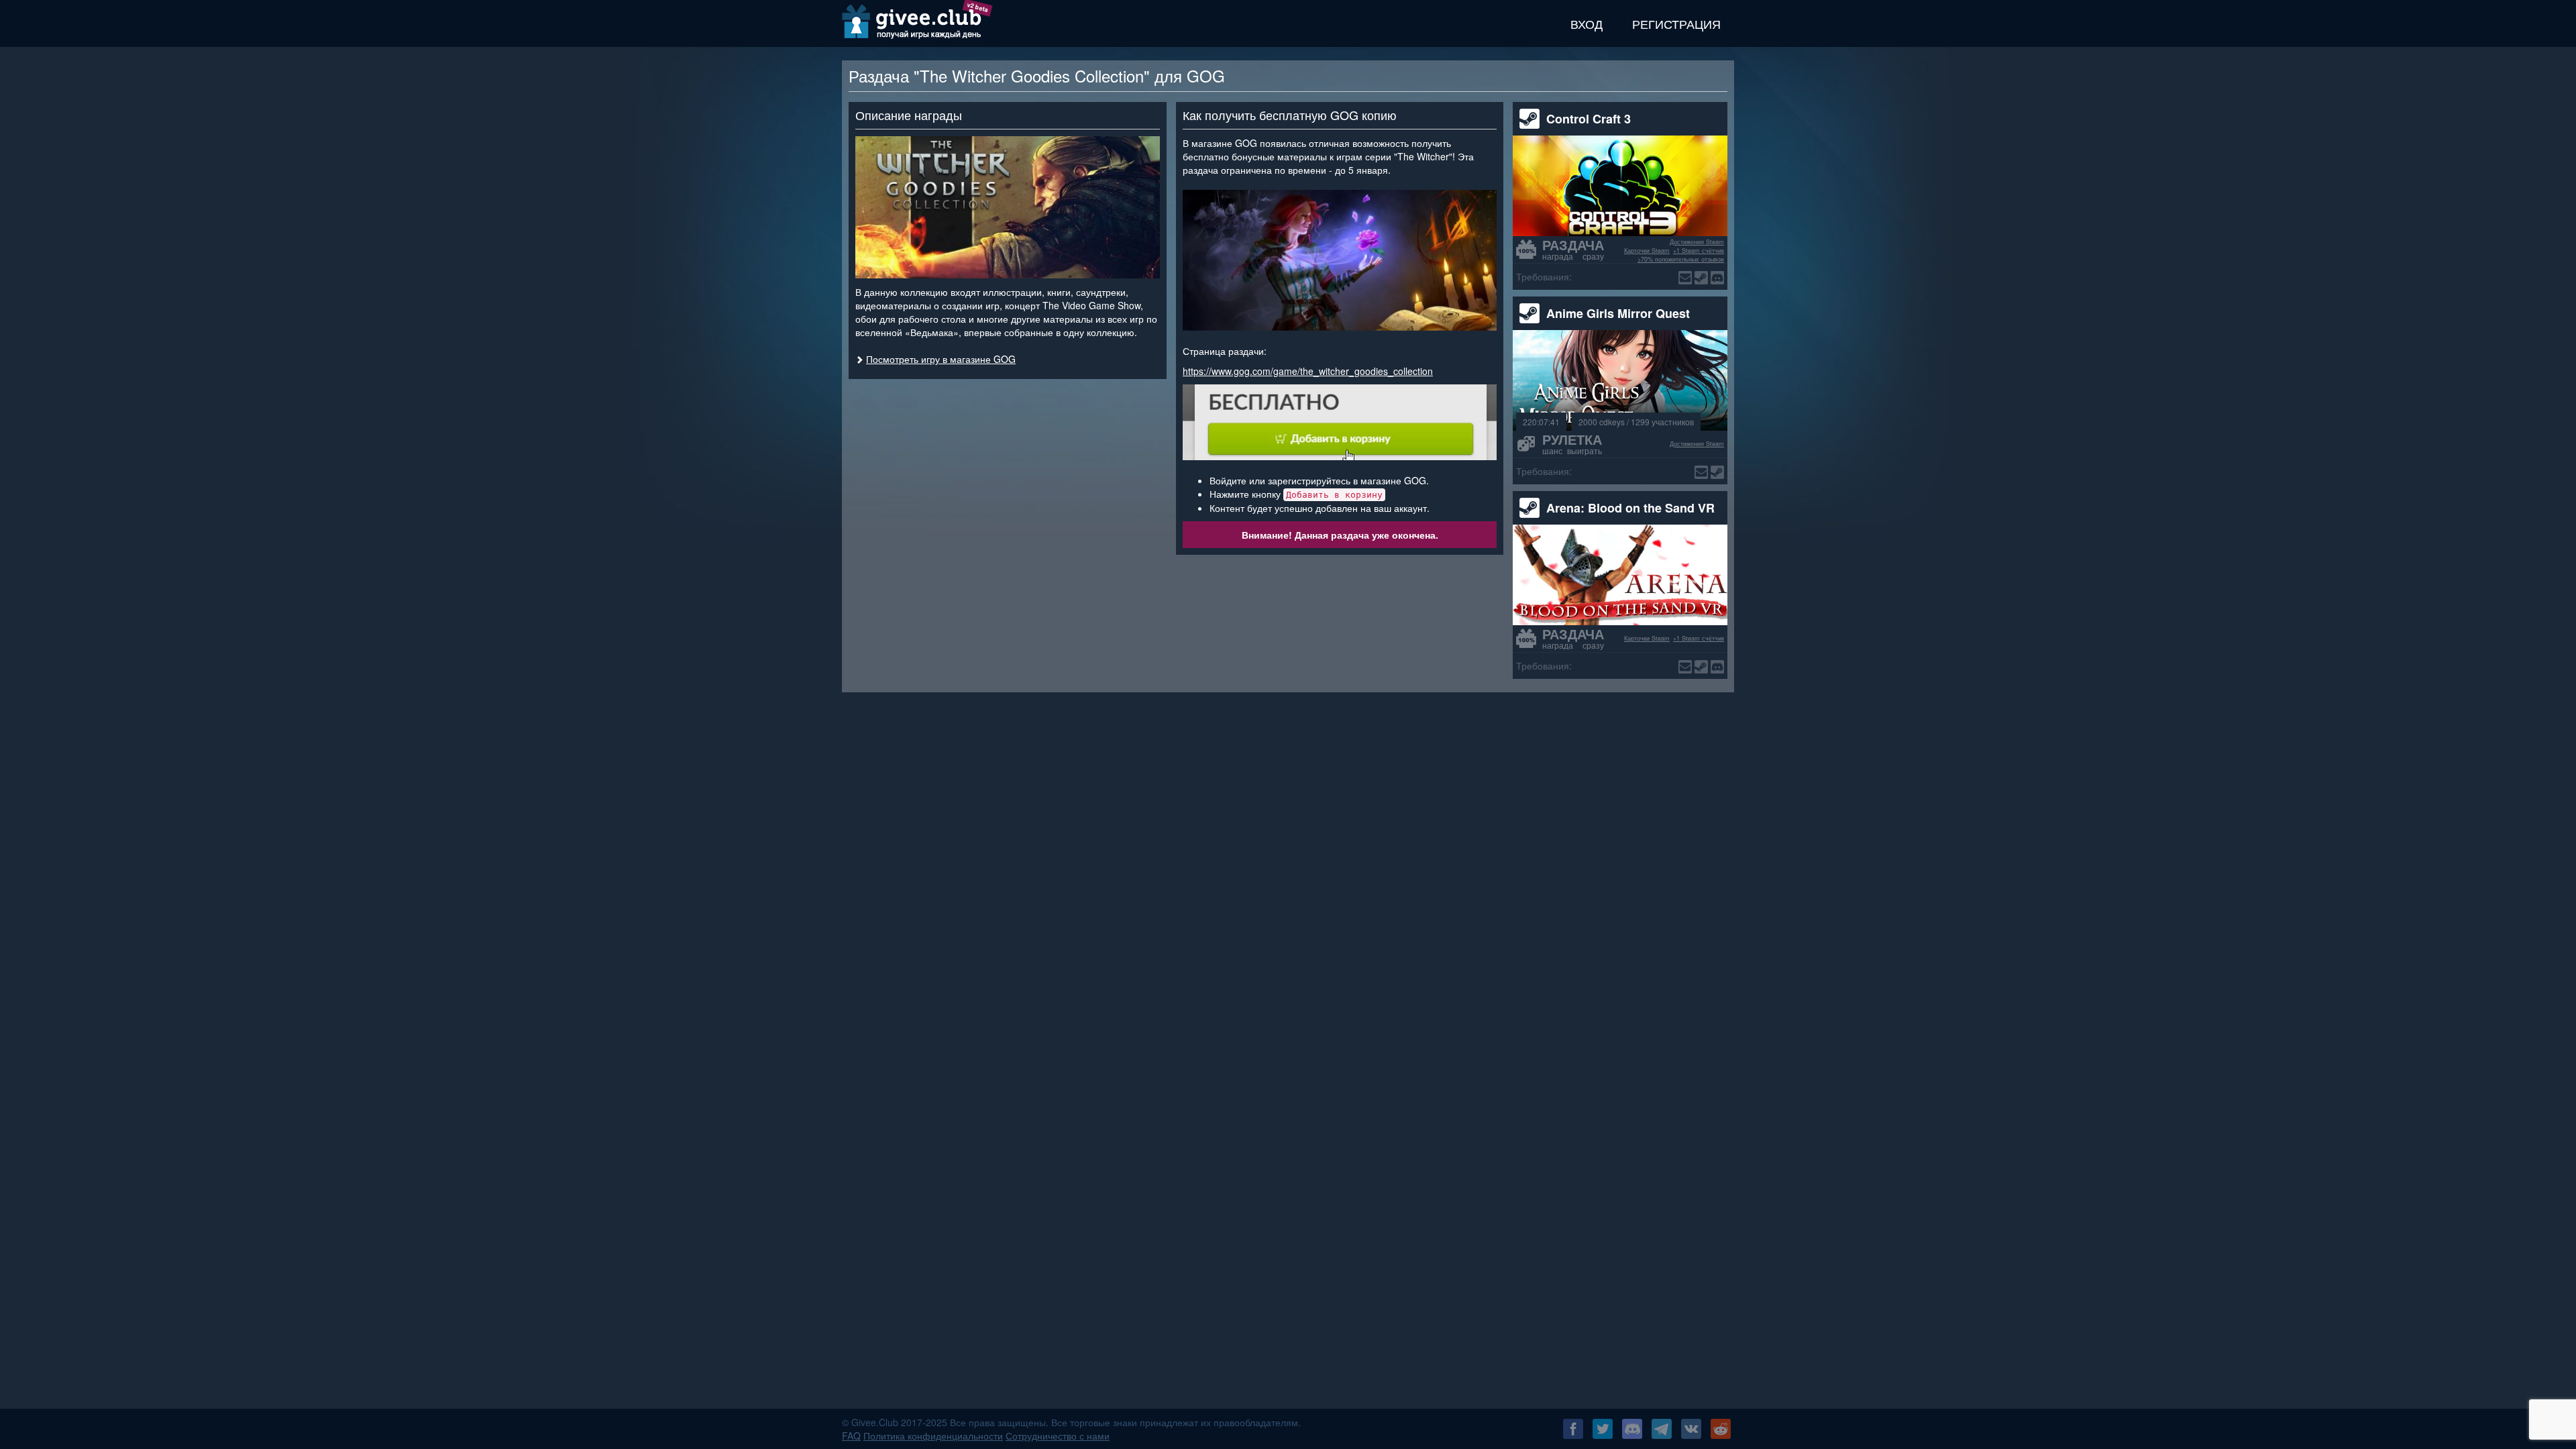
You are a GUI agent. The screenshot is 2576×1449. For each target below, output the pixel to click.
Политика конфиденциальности (933, 1436)
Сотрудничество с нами (1058, 1436)
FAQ (851, 1436)
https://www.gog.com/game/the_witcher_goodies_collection (1308, 371)
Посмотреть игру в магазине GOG (941, 359)
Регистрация (1676, 23)
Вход (1587, 23)
